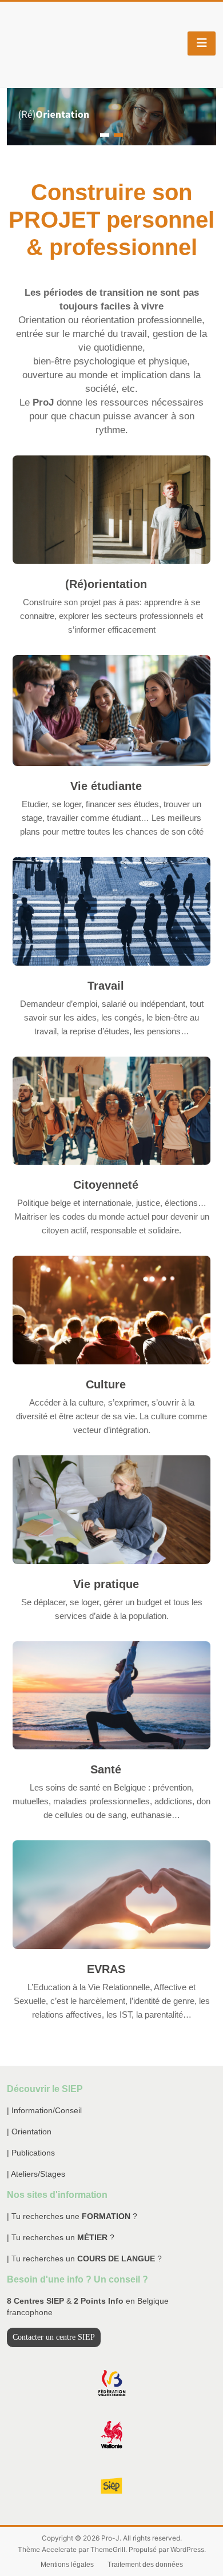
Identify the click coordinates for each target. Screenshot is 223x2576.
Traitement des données (145, 2565)
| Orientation (29, 2132)
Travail (106, 986)
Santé (106, 1769)
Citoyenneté (106, 1185)
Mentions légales (67, 2565)
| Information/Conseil (44, 2110)
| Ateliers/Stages (36, 2174)
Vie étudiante (106, 786)
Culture (106, 1384)
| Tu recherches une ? (72, 2216)
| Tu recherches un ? (61, 2237)
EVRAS (106, 1969)
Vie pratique (106, 1584)
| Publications (31, 2153)
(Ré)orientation (106, 584)
